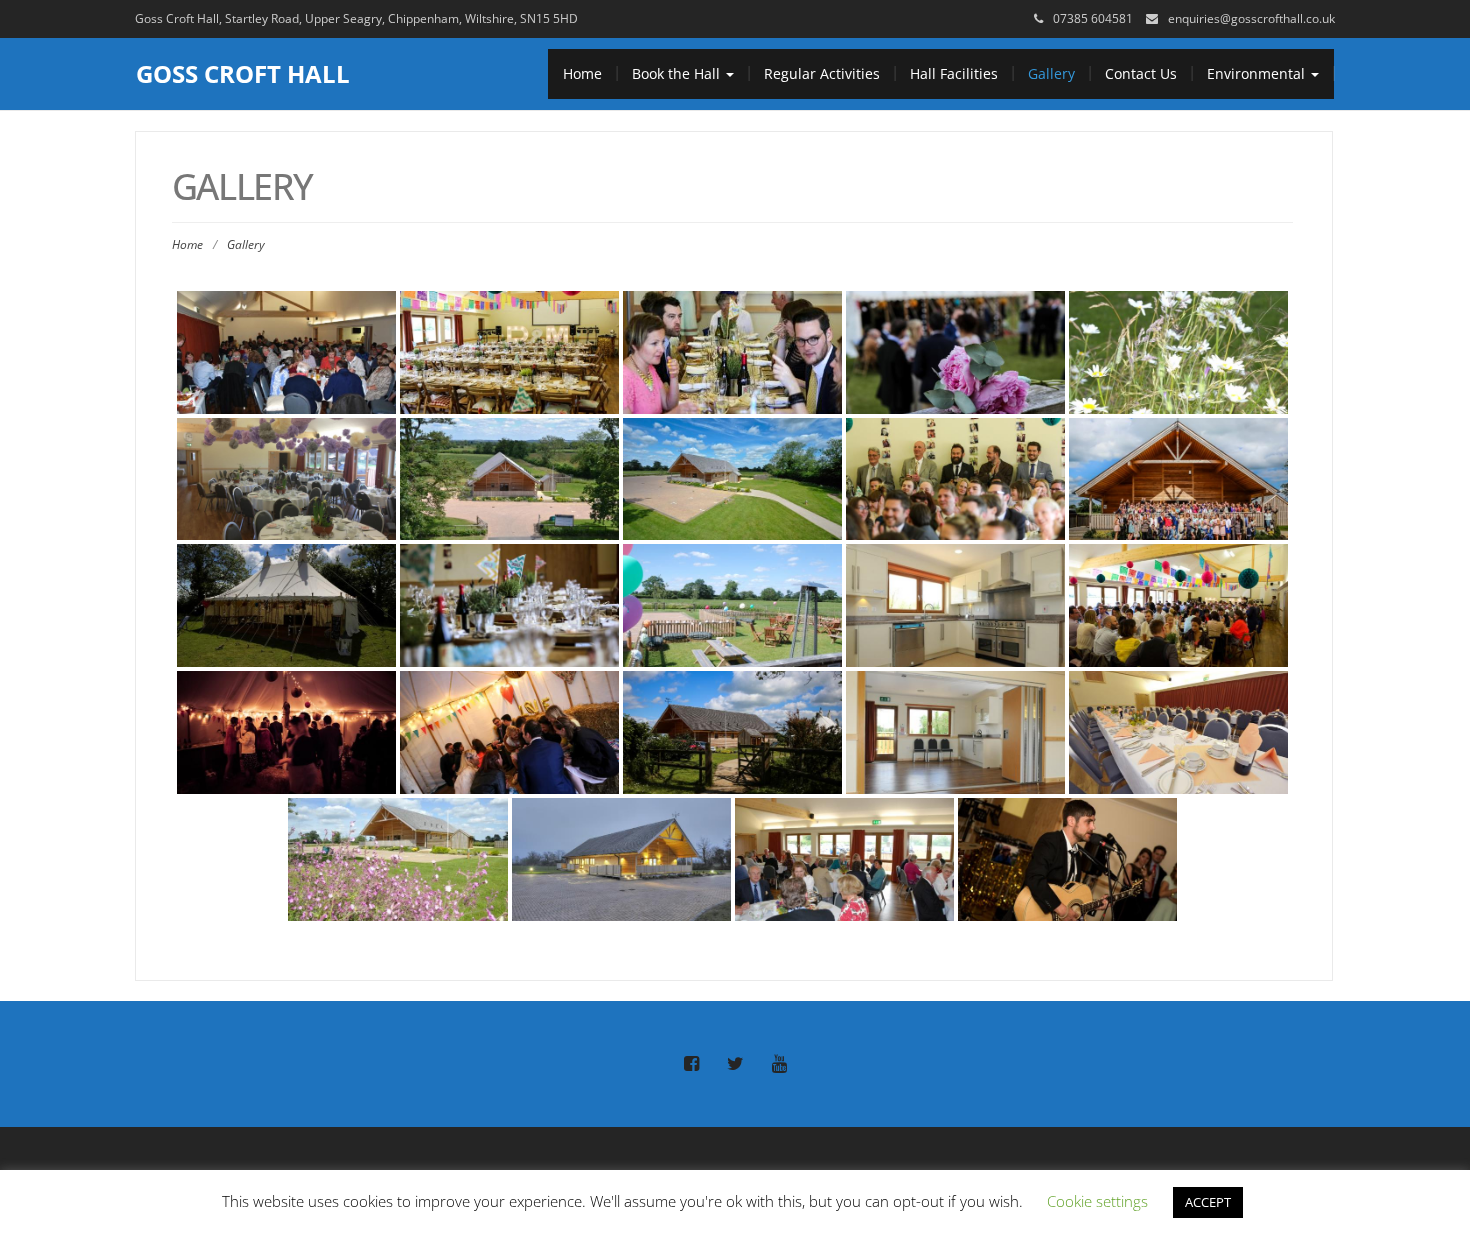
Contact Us (1141, 73)
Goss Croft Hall (243, 73)
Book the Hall (678, 73)
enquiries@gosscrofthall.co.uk (1251, 18)
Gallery (1051, 73)
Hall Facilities (954, 73)
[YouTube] (779, 1064)
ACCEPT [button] (1208, 1202)
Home (582, 73)
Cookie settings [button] (1097, 1201)
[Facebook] (691, 1064)
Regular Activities (822, 73)
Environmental (1258, 73)
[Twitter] (735, 1064)
